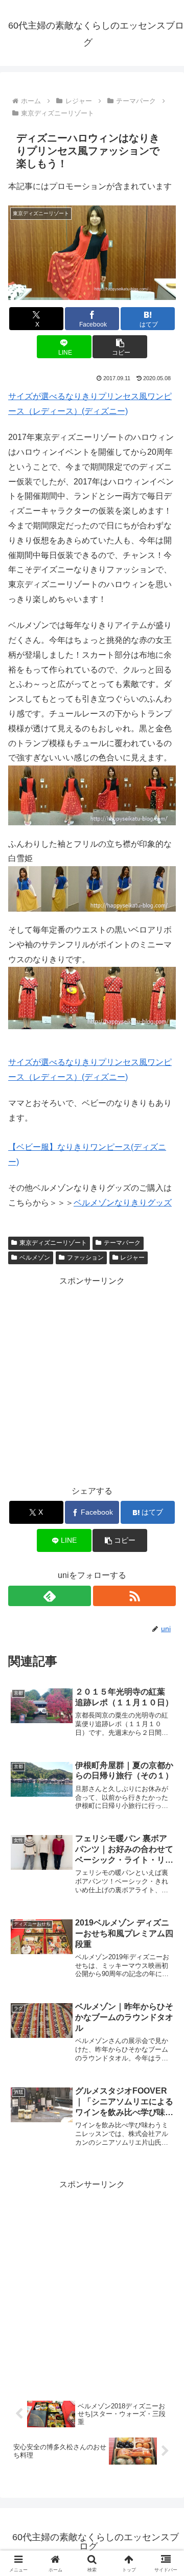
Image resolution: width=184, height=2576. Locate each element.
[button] (120, 347)
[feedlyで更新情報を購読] (50, 1596)
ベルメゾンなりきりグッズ (123, 1203)
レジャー (132, 1258)
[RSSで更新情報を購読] (134, 1596)
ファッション (85, 1258)
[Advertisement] (92, 1380)
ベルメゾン (35, 1258)
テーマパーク (122, 1243)
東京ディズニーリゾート (53, 1243)
